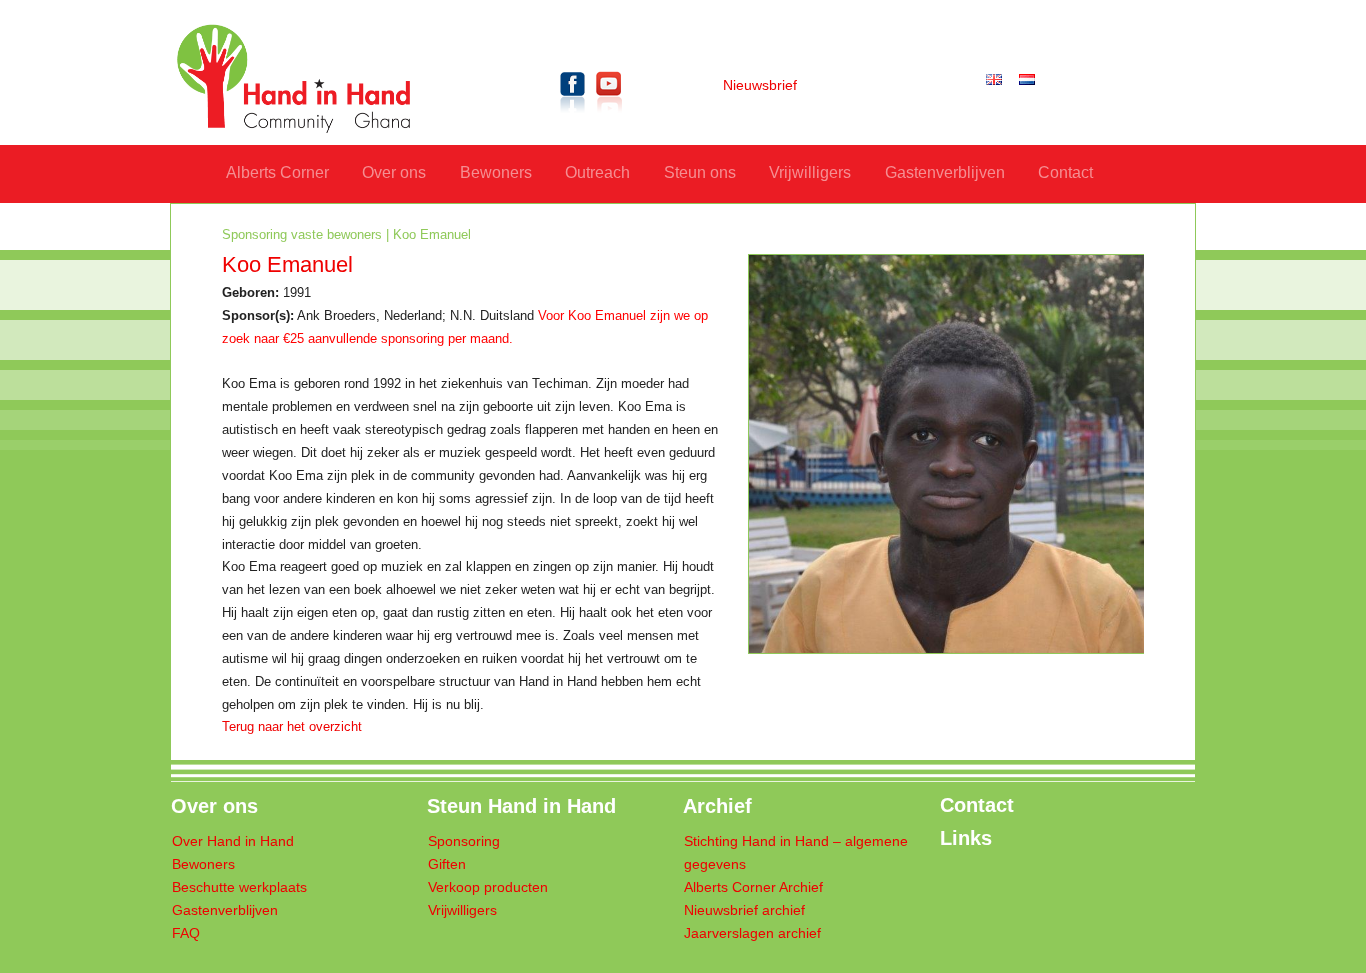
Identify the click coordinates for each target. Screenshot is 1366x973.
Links (966, 838)
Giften (447, 864)
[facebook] (573, 116)
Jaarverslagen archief (752, 933)
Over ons (394, 172)
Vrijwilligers (810, 172)
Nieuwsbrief (760, 85)
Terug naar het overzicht (292, 727)
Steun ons (700, 172)
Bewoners (496, 172)
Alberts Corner (277, 172)
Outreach (597, 172)
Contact (1065, 172)
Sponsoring (464, 841)
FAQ (186, 933)
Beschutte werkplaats (239, 887)
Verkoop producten (488, 887)
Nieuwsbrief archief (744, 910)
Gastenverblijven (945, 172)
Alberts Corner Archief (753, 887)
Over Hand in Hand (233, 841)
